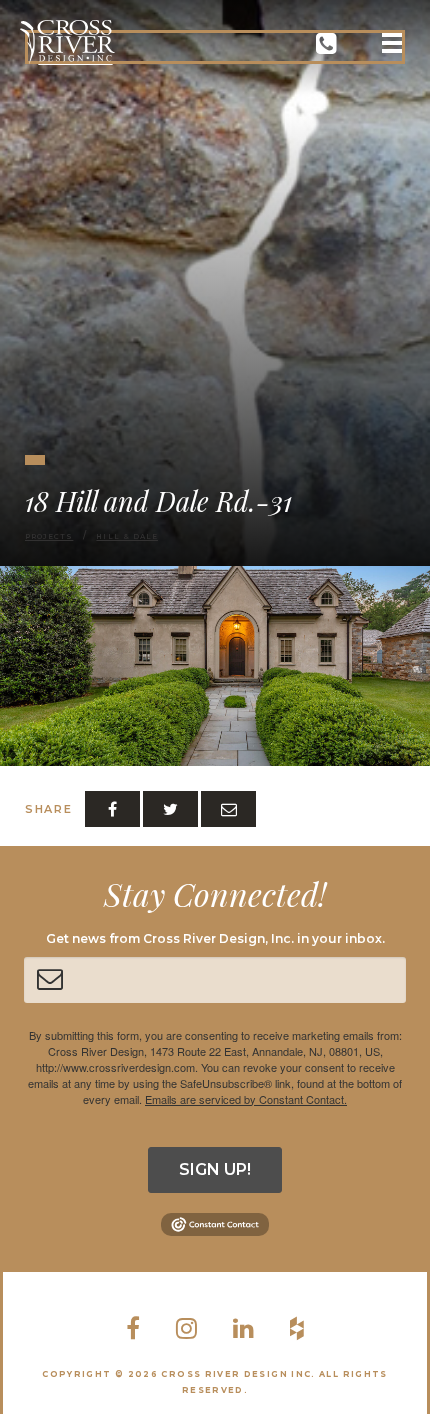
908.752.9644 (326, 47)
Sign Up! (215, 1169)
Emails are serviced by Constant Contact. (246, 1099)
